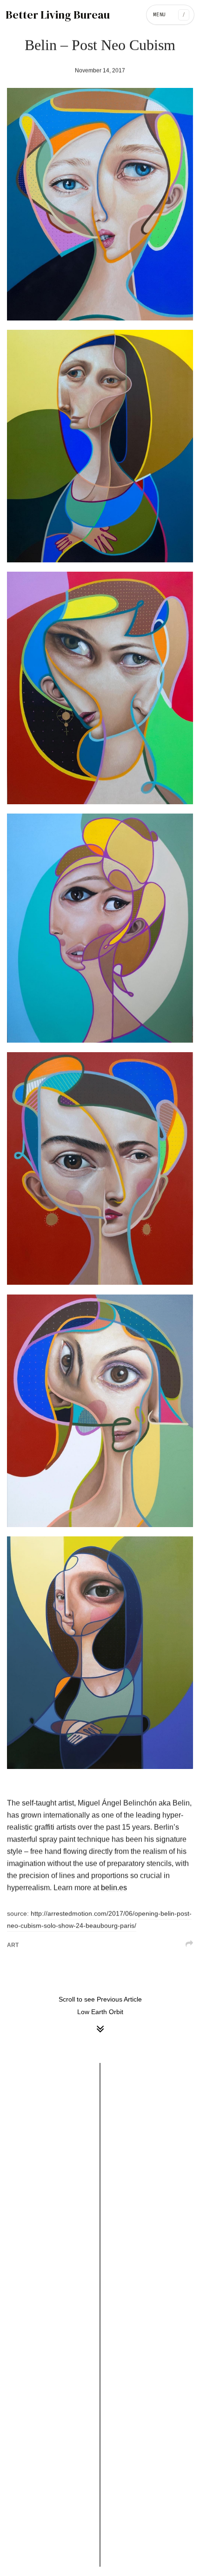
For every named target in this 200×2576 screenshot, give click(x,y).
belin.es (114, 1888)
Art (13, 1945)
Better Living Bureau (58, 15)
